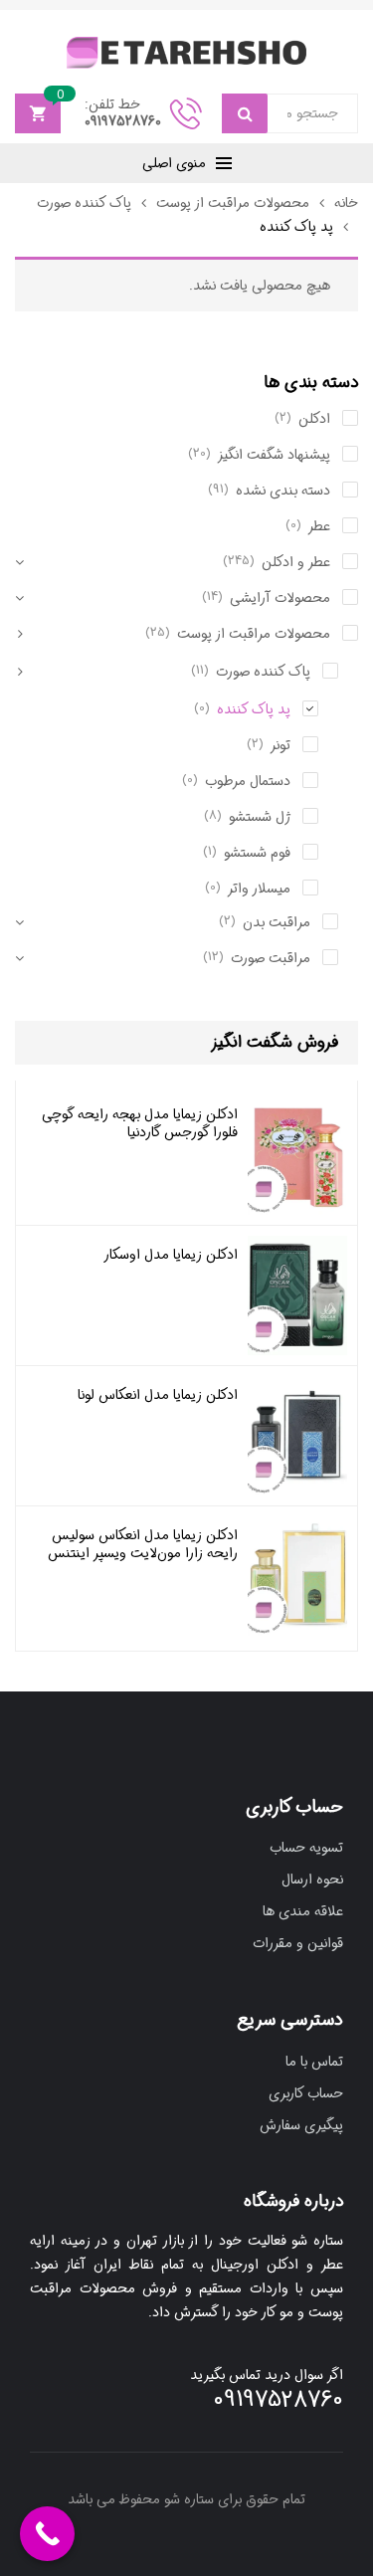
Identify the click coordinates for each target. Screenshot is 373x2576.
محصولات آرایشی (280, 598)
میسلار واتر (259, 889)
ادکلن (314, 419)
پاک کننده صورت (84, 203)
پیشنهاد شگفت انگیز (274, 455)
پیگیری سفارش (301, 2125)
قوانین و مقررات (298, 1943)
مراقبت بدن (277, 922)
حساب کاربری (306, 2093)
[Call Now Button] (47, 2534)
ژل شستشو (260, 817)
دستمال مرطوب (248, 781)
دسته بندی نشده (283, 491)
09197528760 (123, 121)
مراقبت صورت (271, 958)
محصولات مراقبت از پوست (233, 203)
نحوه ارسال (312, 1880)
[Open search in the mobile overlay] (290, 113)
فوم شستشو (257, 853)
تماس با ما (314, 2062)
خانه (346, 203)
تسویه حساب (306, 1848)
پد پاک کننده (254, 709)
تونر (280, 745)
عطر (319, 526)
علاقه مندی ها (303, 1911)
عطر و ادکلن (296, 562)
